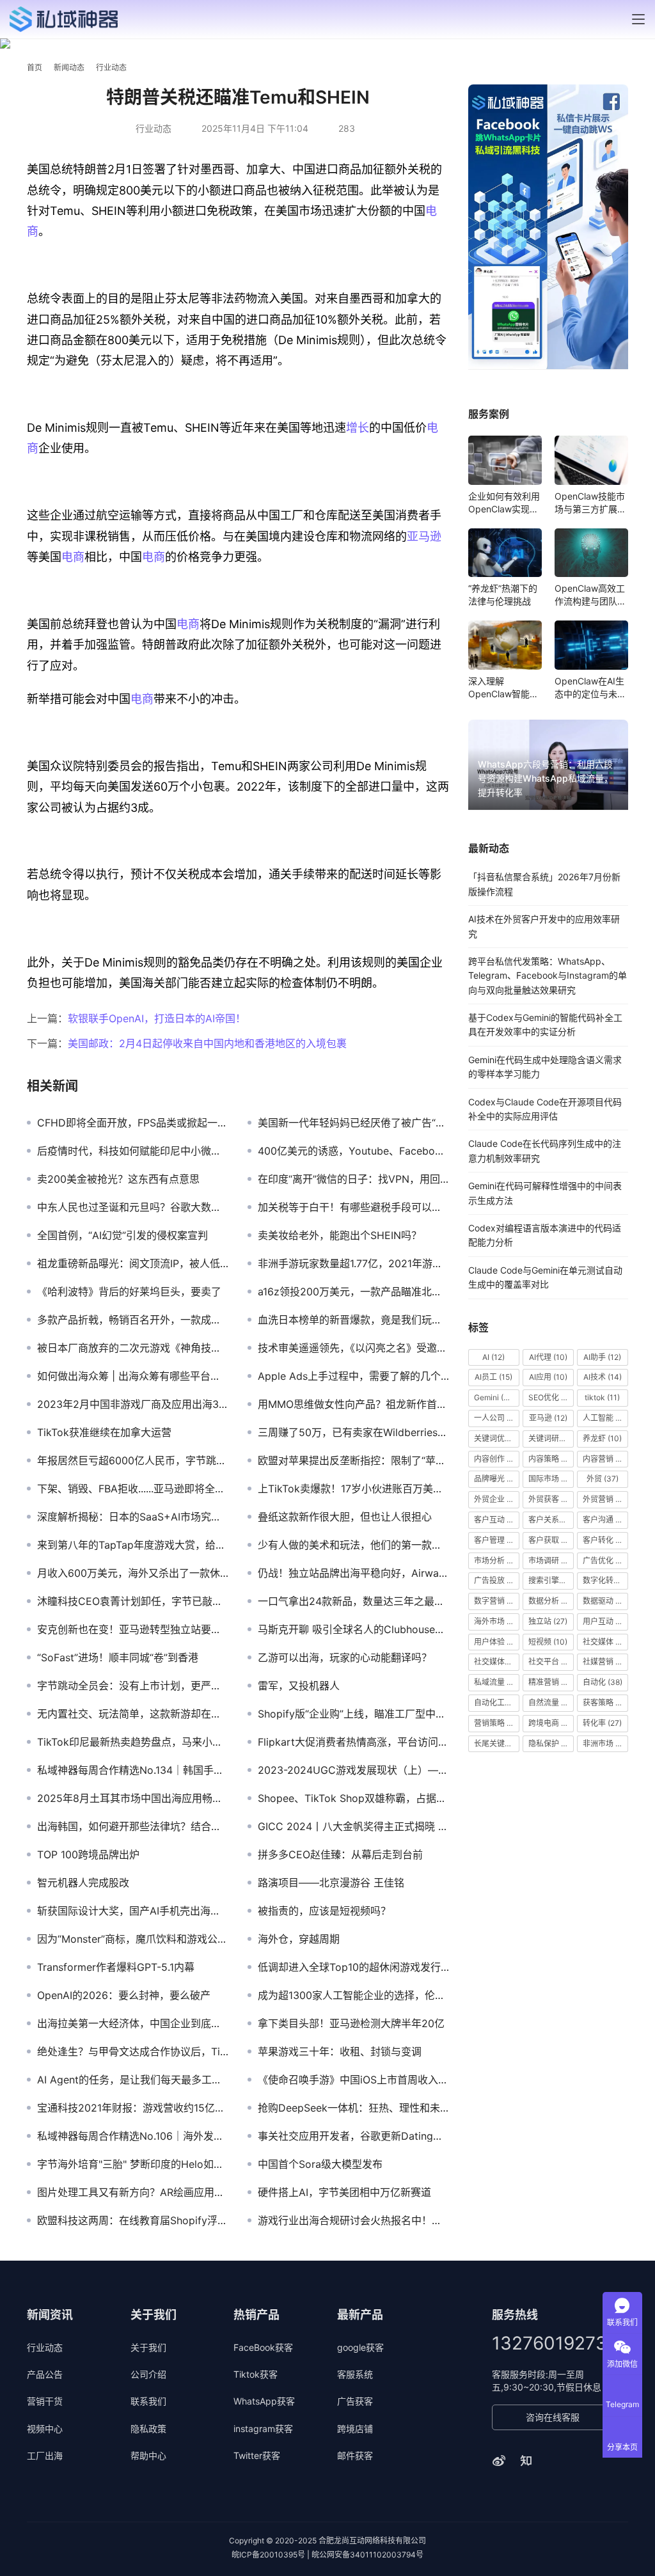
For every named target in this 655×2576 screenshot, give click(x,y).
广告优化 (605, 1561)
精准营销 (551, 1682)
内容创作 (497, 1459)
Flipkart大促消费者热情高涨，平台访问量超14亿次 (353, 1742)
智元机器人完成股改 (83, 1883)
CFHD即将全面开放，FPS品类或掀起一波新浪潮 (133, 1123)
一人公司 (497, 1418)
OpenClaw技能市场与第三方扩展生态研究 (590, 503)
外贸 (603, 1479)
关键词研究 (551, 1438)
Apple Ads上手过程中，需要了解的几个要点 (353, 1376)
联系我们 (148, 2401)
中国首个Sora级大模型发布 (320, 2164)
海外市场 (497, 1621)
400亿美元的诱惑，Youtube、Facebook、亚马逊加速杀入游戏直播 (353, 1151)
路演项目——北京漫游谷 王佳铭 (331, 1883)
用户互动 (605, 1621)
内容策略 (551, 1459)
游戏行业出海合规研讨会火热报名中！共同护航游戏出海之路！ (353, 2220)
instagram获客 (263, 2429)
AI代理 (548, 1357)
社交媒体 (605, 1642)
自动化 (603, 1682)
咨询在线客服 (553, 2417)
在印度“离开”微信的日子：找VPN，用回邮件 (353, 1179)
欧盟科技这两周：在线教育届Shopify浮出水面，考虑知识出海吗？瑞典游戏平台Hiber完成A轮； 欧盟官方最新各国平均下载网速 (133, 2220)
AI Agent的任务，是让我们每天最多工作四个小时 (133, 2080)
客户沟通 (604, 1520)
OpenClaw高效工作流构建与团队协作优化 (590, 595)
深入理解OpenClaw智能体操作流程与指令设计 (504, 688)
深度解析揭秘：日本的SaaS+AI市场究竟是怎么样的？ (133, 1517)
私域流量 (497, 1682)
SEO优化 (551, 1397)
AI (493, 1357)
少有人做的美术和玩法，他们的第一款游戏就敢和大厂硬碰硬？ (353, 1545)
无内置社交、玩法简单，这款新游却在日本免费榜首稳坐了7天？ (133, 1714)
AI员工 (493, 1377)
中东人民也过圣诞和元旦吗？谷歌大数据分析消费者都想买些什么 (133, 1207)
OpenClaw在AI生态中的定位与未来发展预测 (590, 688)
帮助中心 (148, 2455)
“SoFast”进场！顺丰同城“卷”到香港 (118, 1657)
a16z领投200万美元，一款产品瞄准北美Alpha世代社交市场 (353, 1292)
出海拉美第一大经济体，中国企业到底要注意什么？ (133, 2023)
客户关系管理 (551, 1520)
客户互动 (497, 1520)
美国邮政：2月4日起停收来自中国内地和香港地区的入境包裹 (207, 1043)
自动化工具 (497, 1703)
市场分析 (497, 1561)
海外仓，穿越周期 (299, 1939)
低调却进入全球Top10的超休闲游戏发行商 (353, 1967)
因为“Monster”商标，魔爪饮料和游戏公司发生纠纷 (133, 1939)
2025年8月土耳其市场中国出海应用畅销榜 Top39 (133, 1798)
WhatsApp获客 (264, 2401)
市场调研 (551, 1561)
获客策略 (605, 1703)
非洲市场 (605, 1743)
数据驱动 (605, 1601)
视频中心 (45, 2429)
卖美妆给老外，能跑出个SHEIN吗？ (340, 1235)
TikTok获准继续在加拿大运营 (104, 1432)
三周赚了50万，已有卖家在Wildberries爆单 (353, 1432)
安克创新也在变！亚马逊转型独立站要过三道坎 (133, 1629)
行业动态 (154, 128)
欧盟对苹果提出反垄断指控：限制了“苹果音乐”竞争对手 (353, 1460)
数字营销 (497, 1601)
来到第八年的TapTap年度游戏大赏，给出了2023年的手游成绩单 (133, 1545)
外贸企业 (497, 1499)
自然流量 (551, 1703)
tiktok (602, 1397)
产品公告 (45, 2374)
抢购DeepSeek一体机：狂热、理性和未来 (353, 2108)
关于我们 (148, 2347)
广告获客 (355, 2401)
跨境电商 (551, 1723)
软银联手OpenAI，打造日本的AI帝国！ (157, 1018)
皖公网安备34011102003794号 (367, 2555)
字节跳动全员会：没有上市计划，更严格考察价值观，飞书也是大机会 (133, 1686)
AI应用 (548, 1377)
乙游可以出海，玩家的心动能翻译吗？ (345, 1657)
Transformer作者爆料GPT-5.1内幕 (116, 1967)
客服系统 (355, 2374)
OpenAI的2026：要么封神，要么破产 (124, 1995)
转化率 (602, 1723)
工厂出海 (45, 2455)
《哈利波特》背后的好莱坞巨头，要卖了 (129, 1292)
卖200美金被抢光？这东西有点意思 (118, 1179)
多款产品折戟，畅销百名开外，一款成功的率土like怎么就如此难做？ (133, 1320)
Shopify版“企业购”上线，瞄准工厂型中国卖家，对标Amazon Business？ (353, 1714)
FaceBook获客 (263, 2347)
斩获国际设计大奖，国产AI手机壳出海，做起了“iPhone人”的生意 (133, 1911)
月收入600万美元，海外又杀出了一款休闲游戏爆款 (133, 1573)
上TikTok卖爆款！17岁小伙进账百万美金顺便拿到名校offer (353, 1489)
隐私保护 (549, 1743)
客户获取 (549, 1540)
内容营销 (605, 1459)
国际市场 (551, 1479)
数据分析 (551, 1601)
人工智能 (605, 1418)
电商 (73, 557)
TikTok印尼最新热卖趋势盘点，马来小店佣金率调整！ (133, 1742)
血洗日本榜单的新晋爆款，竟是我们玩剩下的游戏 (353, 1320)
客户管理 (497, 1540)
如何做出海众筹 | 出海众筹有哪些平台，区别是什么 (133, 1376)
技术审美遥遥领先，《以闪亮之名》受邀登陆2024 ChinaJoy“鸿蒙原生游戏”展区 (353, 1348)
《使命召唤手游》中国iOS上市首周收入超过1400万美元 (353, 2080)
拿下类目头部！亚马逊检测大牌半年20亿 (351, 2023)
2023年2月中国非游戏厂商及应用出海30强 (133, 1404)
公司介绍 (148, 2374)
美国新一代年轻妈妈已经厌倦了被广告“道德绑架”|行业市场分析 (353, 1123)
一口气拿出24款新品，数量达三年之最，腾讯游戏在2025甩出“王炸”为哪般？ (353, 1601)
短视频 (548, 1642)
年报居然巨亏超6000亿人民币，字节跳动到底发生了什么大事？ (133, 1460)
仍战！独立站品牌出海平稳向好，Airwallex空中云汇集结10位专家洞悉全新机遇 (353, 1573)
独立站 (548, 1621)
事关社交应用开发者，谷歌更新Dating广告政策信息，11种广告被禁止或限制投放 (353, 2136)
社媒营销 (605, 1662)
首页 (35, 67)
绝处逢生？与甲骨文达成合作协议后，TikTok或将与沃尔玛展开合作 (133, 2051)
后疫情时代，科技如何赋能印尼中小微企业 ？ (133, 1151)
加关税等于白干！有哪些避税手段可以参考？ (353, 1207)
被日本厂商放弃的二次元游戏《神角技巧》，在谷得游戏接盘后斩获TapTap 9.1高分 (133, 1348)
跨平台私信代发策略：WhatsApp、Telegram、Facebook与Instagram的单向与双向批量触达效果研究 (548, 976)
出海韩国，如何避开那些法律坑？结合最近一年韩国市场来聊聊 (133, 1826)
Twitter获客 (257, 2455)
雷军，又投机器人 (299, 1686)
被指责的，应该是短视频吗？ (324, 1911)
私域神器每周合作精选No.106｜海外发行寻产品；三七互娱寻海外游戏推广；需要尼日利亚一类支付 (133, 2136)
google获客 (360, 2347)
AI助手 (602, 1357)
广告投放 (497, 1580)
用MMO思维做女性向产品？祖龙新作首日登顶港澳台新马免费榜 (353, 1404)
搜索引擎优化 (551, 1580)
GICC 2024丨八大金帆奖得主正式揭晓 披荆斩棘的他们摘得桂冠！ (353, 1826)
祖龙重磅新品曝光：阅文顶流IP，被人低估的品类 (133, 1263)
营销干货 (45, 2401)
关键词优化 (497, 1438)
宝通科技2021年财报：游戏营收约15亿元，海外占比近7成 (133, 2108)
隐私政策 (148, 2429)
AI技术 (603, 1377)
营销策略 (497, 1723)
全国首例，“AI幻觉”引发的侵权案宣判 (122, 1235)
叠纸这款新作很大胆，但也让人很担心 (345, 1517)
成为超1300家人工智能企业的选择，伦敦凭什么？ (353, 1995)
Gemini (494, 1397)
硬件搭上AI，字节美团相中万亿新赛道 (344, 2192)
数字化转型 (605, 1580)
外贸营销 (605, 1499)
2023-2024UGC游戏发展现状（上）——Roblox (353, 1770)
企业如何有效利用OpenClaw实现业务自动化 (504, 503)
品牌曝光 (497, 1479)
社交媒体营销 (497, 1662)
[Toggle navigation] (638, 19)
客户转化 (605, 1540)
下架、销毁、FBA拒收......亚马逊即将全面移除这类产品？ (133, 1489)
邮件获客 (355, 2455)
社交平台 (549, 1662)
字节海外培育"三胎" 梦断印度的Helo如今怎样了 (133, 2164)
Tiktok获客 (256, 2374)
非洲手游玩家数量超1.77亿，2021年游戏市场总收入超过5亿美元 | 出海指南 (353, 1263)
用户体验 (497, 1642)
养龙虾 (602, 1438)
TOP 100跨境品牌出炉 (88, 1854)
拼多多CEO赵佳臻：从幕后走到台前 (340, 1854)
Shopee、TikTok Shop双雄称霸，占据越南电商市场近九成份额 (353, 1798)
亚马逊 (424, 536)
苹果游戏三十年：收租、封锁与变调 (340, 2051)
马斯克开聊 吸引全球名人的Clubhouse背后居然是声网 (353, 1629)
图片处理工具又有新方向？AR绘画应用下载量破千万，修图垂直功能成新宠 (133, 2192)
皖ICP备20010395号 (268, 2555)
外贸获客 (551, 1499)
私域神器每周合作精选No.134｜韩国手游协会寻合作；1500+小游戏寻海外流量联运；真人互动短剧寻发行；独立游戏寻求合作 (133, 1770)
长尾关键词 (497, 1743)
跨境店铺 (355, 2429)
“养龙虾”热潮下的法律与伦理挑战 (503, 595)
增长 (358, 428)
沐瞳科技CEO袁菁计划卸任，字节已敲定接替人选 (133, 1601)
